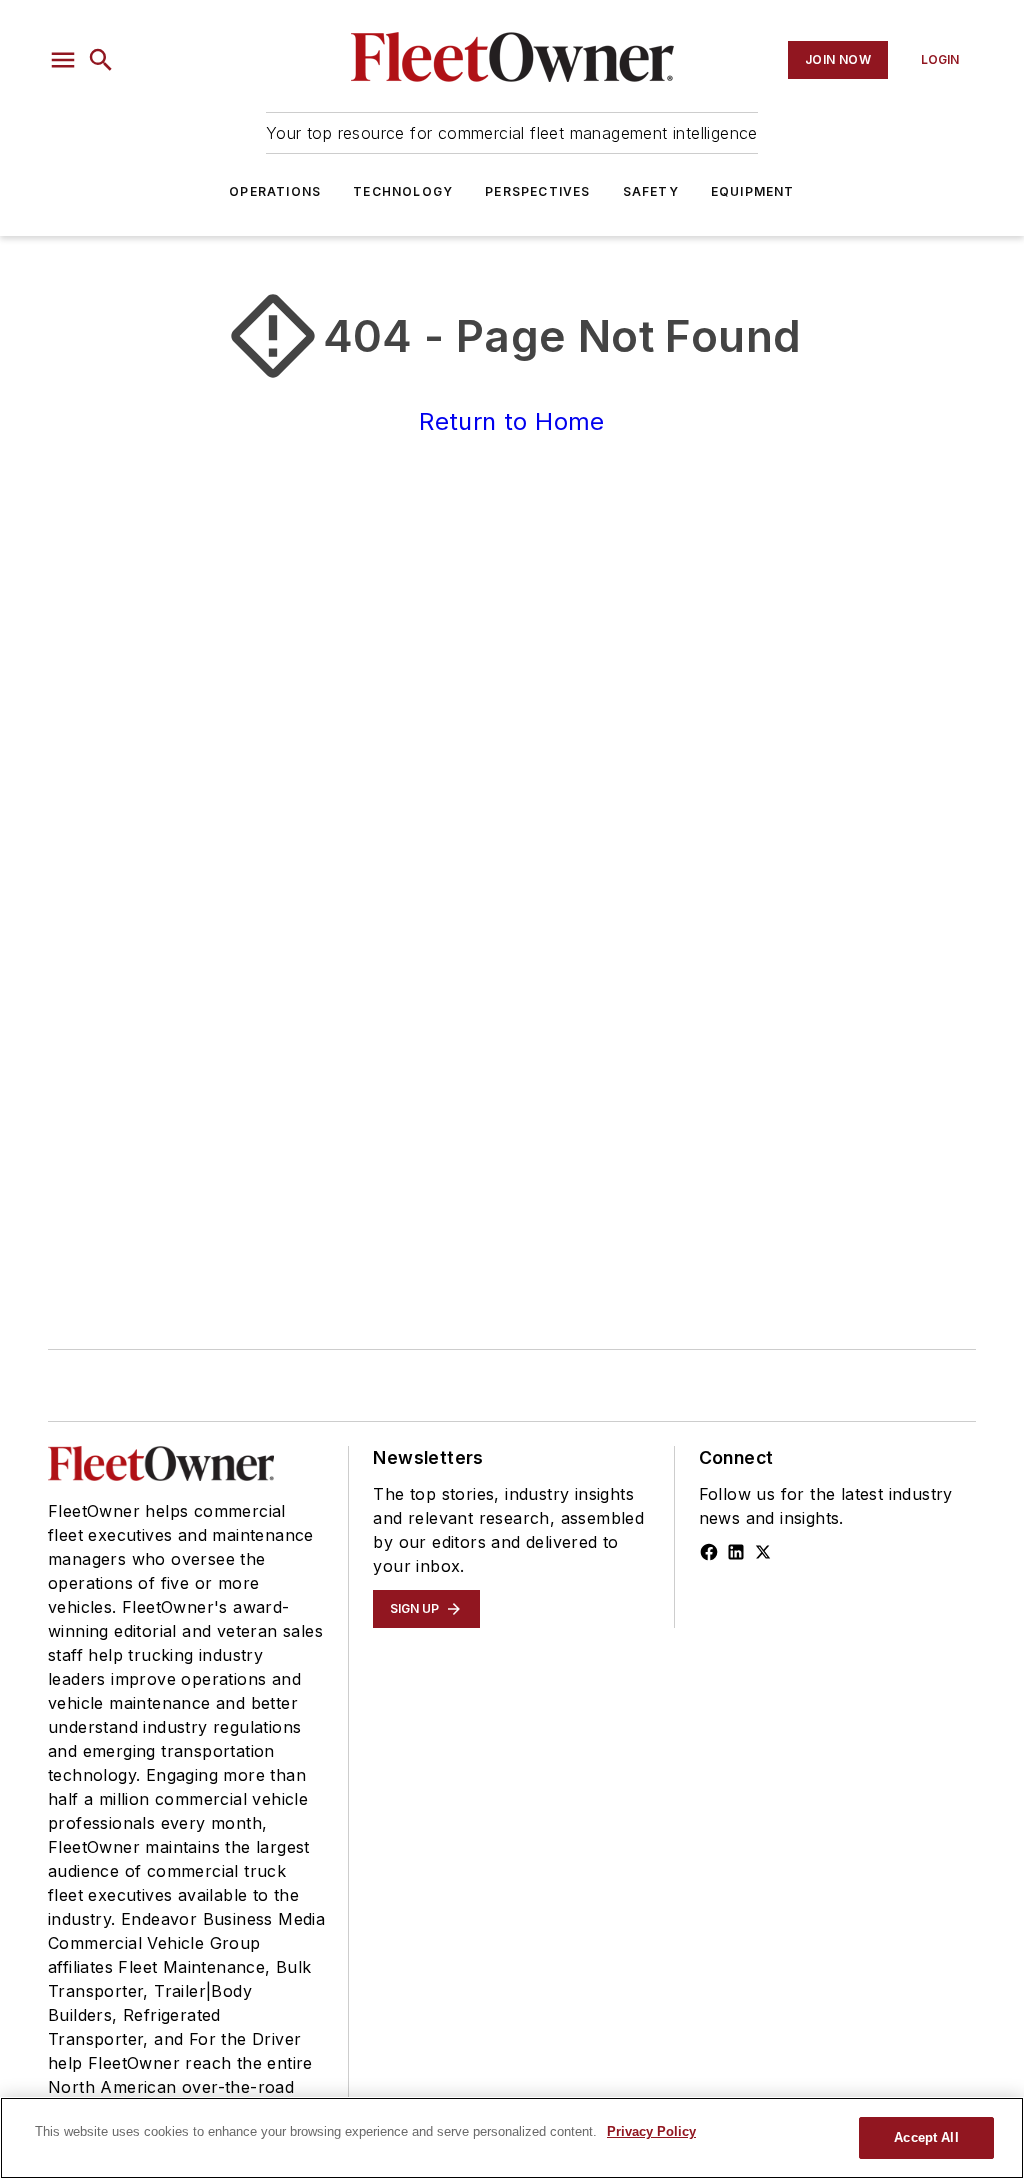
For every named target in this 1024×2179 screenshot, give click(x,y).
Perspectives (537, 191)
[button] (63, 60)
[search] (101, 60)
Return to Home (512, 421)
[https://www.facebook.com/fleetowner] (709, 1552)
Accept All (926, 2137)
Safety (651, 191)
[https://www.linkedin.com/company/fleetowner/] (736, 1552)
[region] (512, 2138)
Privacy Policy (651, 2131)
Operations (275, 191)
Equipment (753, 191)
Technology (403, 191)
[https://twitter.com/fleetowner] (763, 1552)
